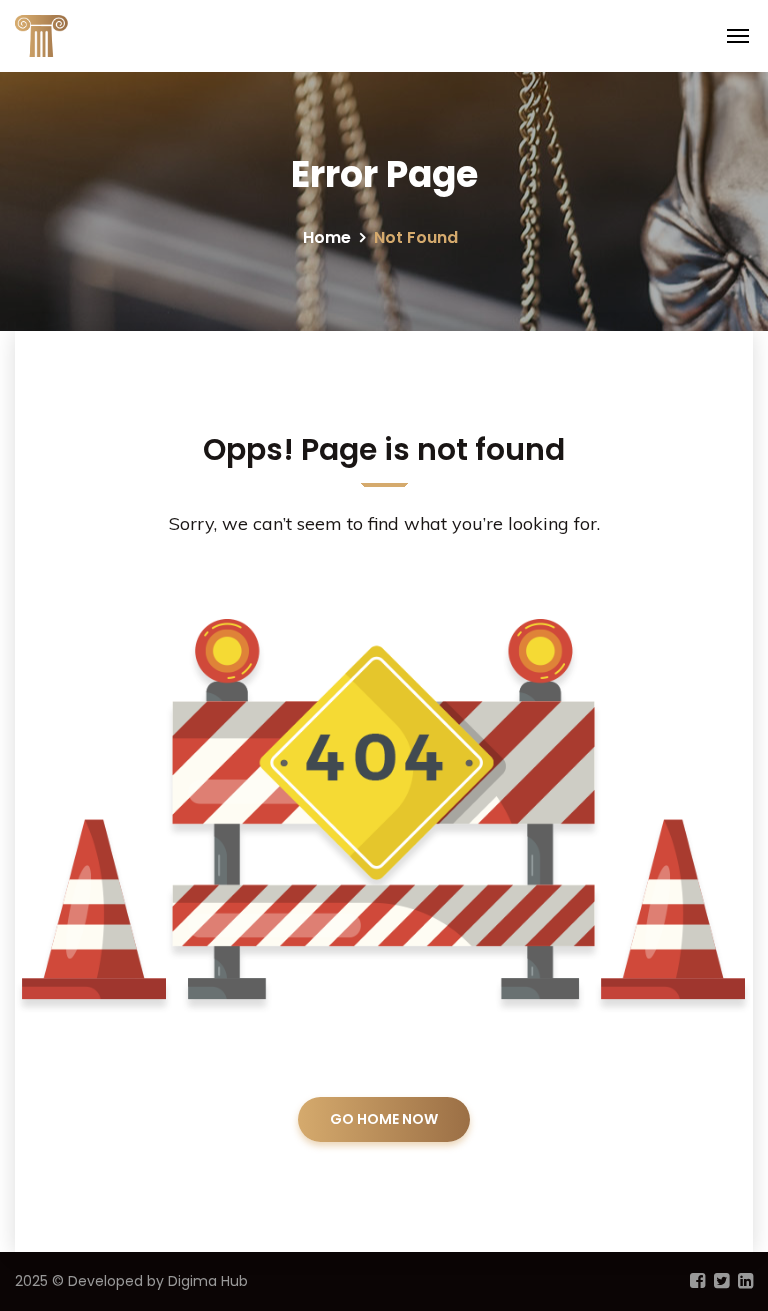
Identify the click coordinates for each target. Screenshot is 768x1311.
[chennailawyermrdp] (84, 34)
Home (327, 237)
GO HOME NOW (384, 1119)
